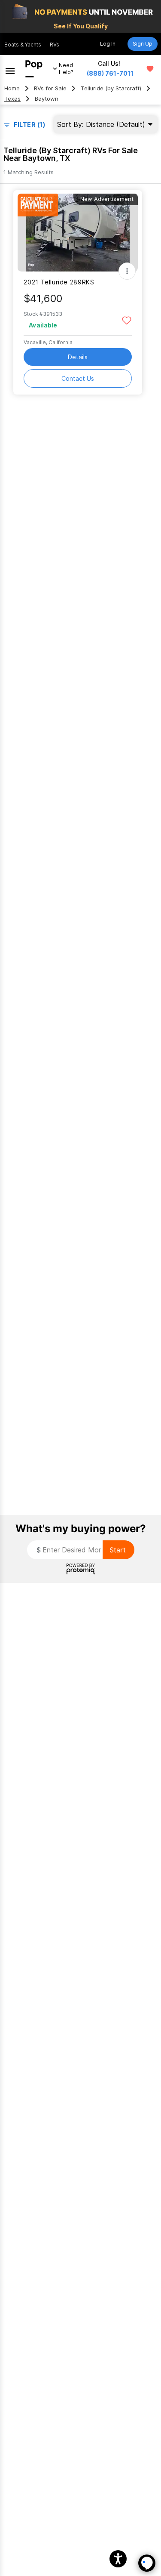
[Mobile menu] (10, 69)
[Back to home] (34, 69)
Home (12, 88)
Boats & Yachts (23, 45)
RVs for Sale (50, 88)
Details (78, 357)
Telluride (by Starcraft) (111, 88)
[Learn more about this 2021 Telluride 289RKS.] (78, 233)
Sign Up (143, 44)
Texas (12, 99)
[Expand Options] (127, 271)
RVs (55, 45)
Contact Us (78, 378)
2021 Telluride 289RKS (59, 282)
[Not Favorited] (126, 320)
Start (118, 1550)
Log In (108, 44)
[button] (118, 2559)
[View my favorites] (150, 69)
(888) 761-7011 (110, 73)
